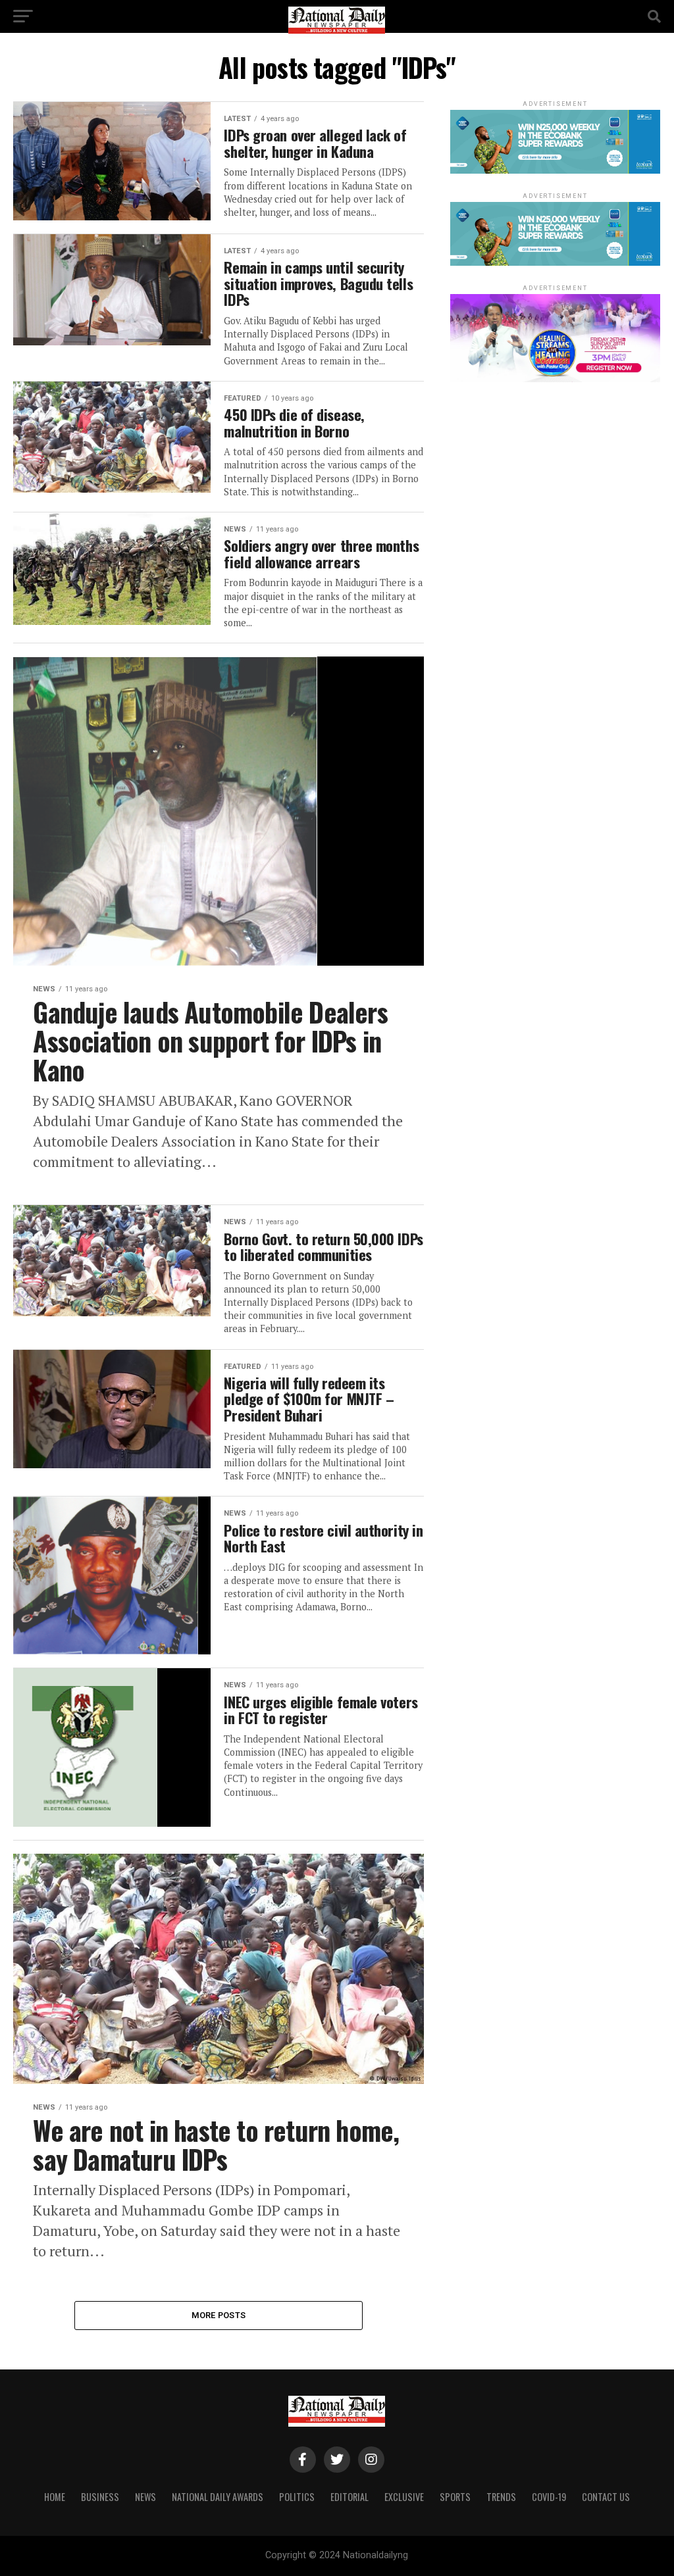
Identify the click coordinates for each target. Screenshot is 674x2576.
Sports (455, 2497)
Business (100, 2497)
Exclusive (404, 2497)
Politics (297, 2497)
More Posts (219, 2315)
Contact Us (606, 2497)
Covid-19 (549, 2497)
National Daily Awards (218, 2497)
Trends (501, 2497)
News (145, 2497)
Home (55, 2497)
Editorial (350, 2497)
